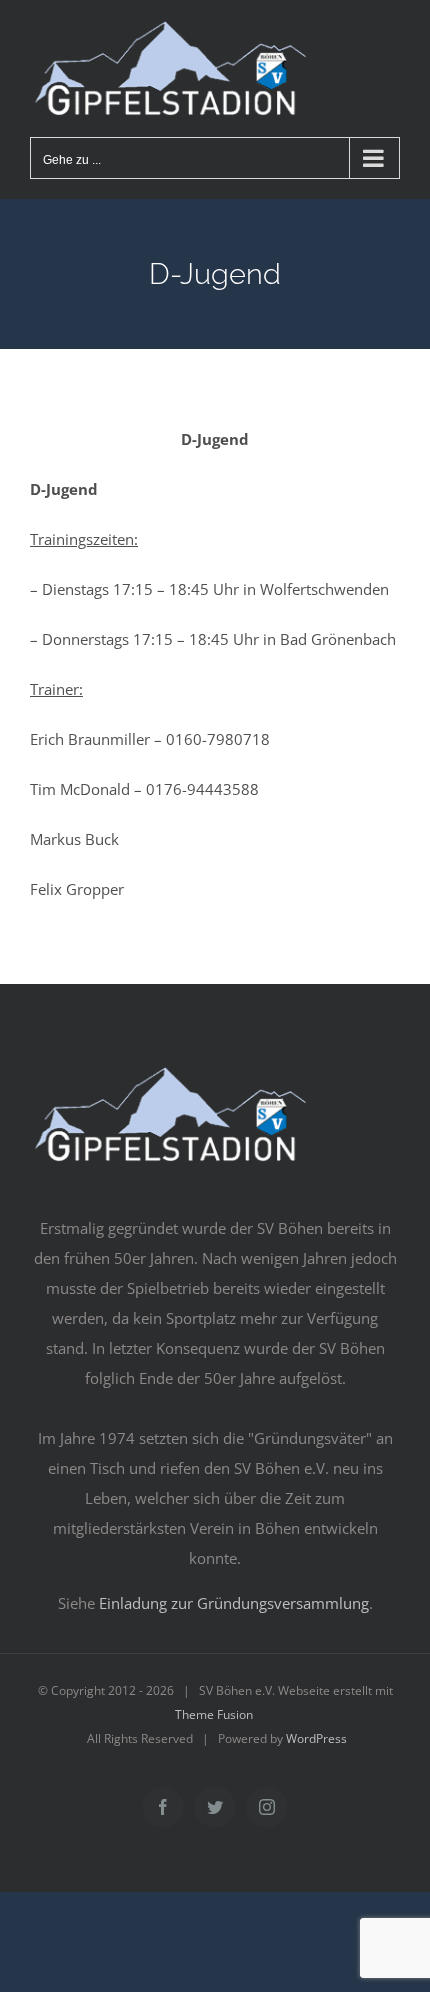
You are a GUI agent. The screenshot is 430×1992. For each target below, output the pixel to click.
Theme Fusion (214, 1714)
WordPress (316, 1738)
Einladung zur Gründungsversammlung (234, 1603)
